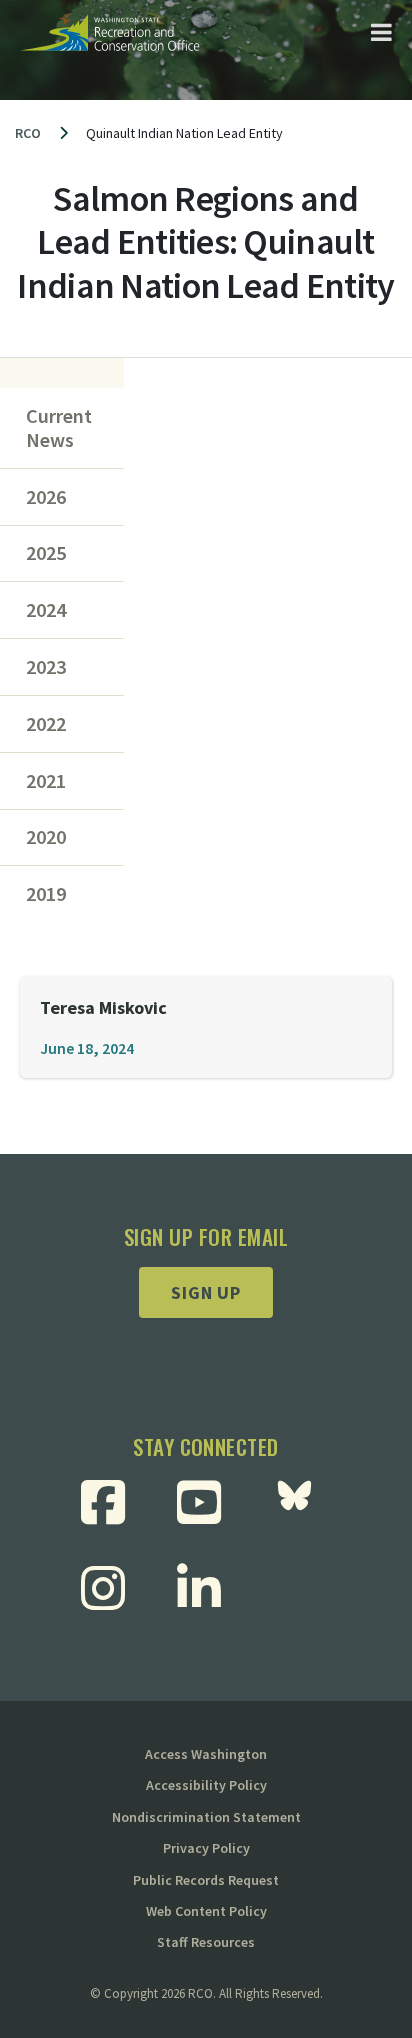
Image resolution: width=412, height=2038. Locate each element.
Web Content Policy (206, 1911)
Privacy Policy (206, 1848)
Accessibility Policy (206, 1785)
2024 (46, 610)
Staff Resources (206, 1942)
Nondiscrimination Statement (206, 1817)
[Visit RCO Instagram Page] (110, 1588)
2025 (46, 553)
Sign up (206, 1292)
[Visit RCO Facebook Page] (110, 1502)
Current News (59, 428)
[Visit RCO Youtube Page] (206, 1502)
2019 (46, 894)
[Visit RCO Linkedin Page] (206, 1588)
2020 (46, 837)
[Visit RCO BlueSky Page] (302, 1502)
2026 (46, 497)
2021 (46, 781)
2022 (46, 724)
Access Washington (206, 1754)
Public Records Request (206, 1880)
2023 (46, 667)
